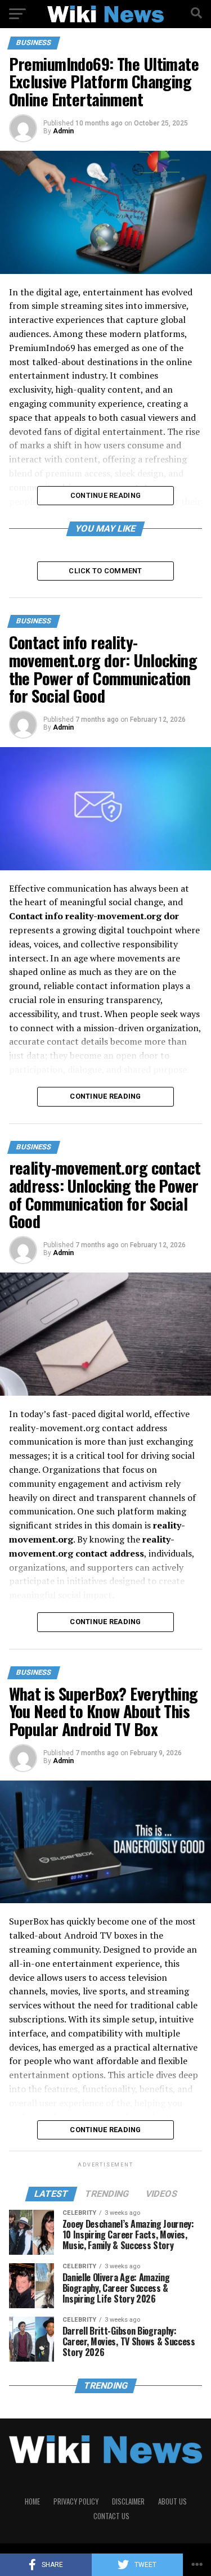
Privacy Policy (76, 2501)
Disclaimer (128, 2501)
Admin (63, 131)
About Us (172, 2501)
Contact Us (111, 2516)
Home (32, 2501)
